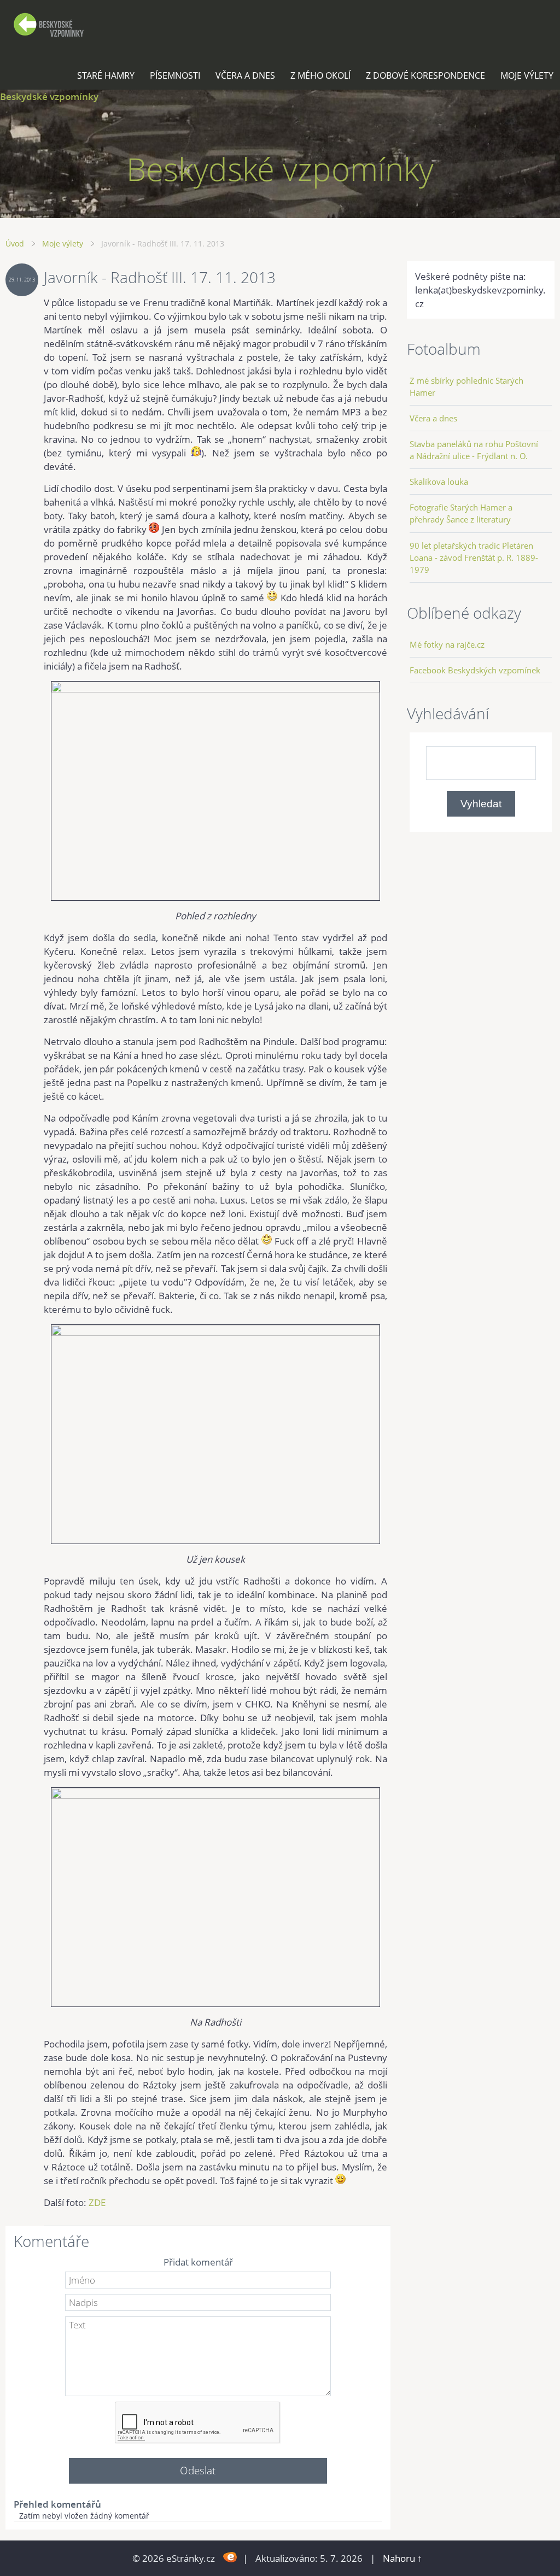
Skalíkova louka (439, 482)
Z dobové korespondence (425, 75)
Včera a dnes (245, 75)
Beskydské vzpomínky (49, 96)
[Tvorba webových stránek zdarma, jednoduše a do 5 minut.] (230, 2557)
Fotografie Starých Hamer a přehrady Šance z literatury (461, 513)
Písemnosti (175, 75)
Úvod (15, 243)
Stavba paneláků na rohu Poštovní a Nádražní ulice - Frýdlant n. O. (474, 450)
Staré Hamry (106, 75)
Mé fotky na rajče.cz (447, 644)
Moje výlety (527, 75)
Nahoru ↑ (402, 2558)
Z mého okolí (320, 75)
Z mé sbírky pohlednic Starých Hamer (466, 386)
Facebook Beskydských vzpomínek (475, 670)
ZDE (97, 2202)
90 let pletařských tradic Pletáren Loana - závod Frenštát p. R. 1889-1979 (474, 558)
